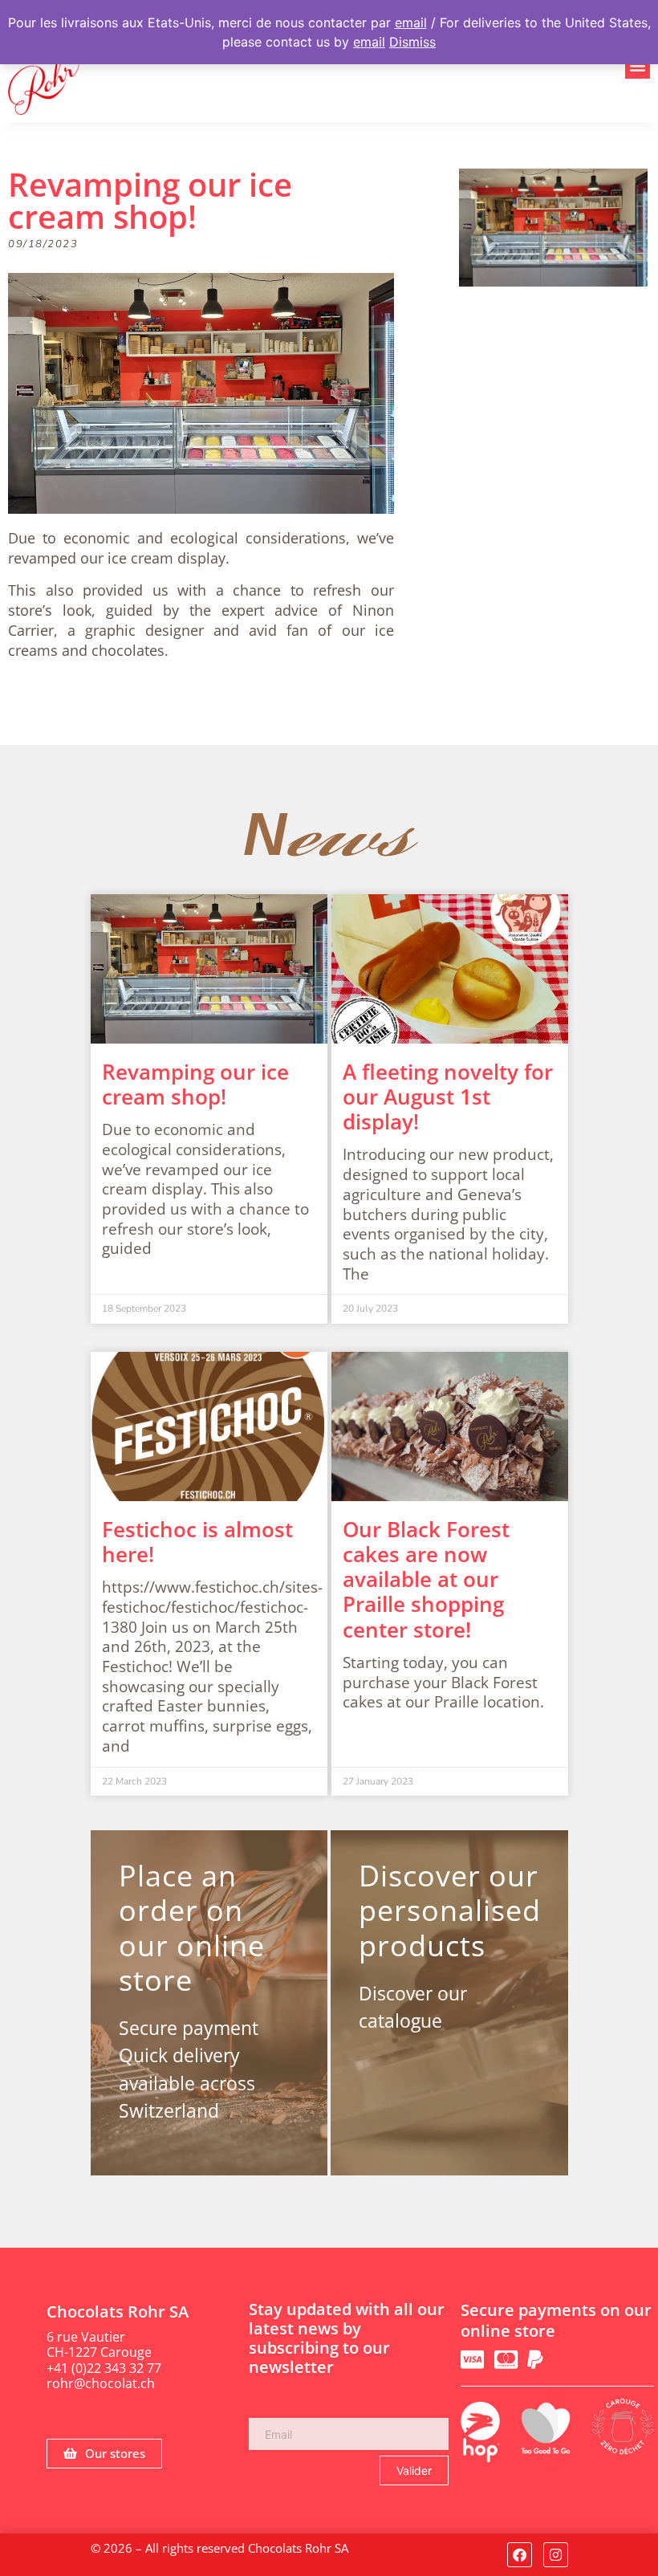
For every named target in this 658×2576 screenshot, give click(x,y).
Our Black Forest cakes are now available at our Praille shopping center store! (426, 1579)
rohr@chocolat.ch (101, 2383)
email (411, 22)
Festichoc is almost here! (197, 1542)
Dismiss (412, 42)
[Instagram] (556, 2555)
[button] (638, 66)
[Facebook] (520, 2555)
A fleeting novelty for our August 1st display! (448, 1097)
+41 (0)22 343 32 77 (104, 2368)
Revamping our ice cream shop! (195, 1084)
